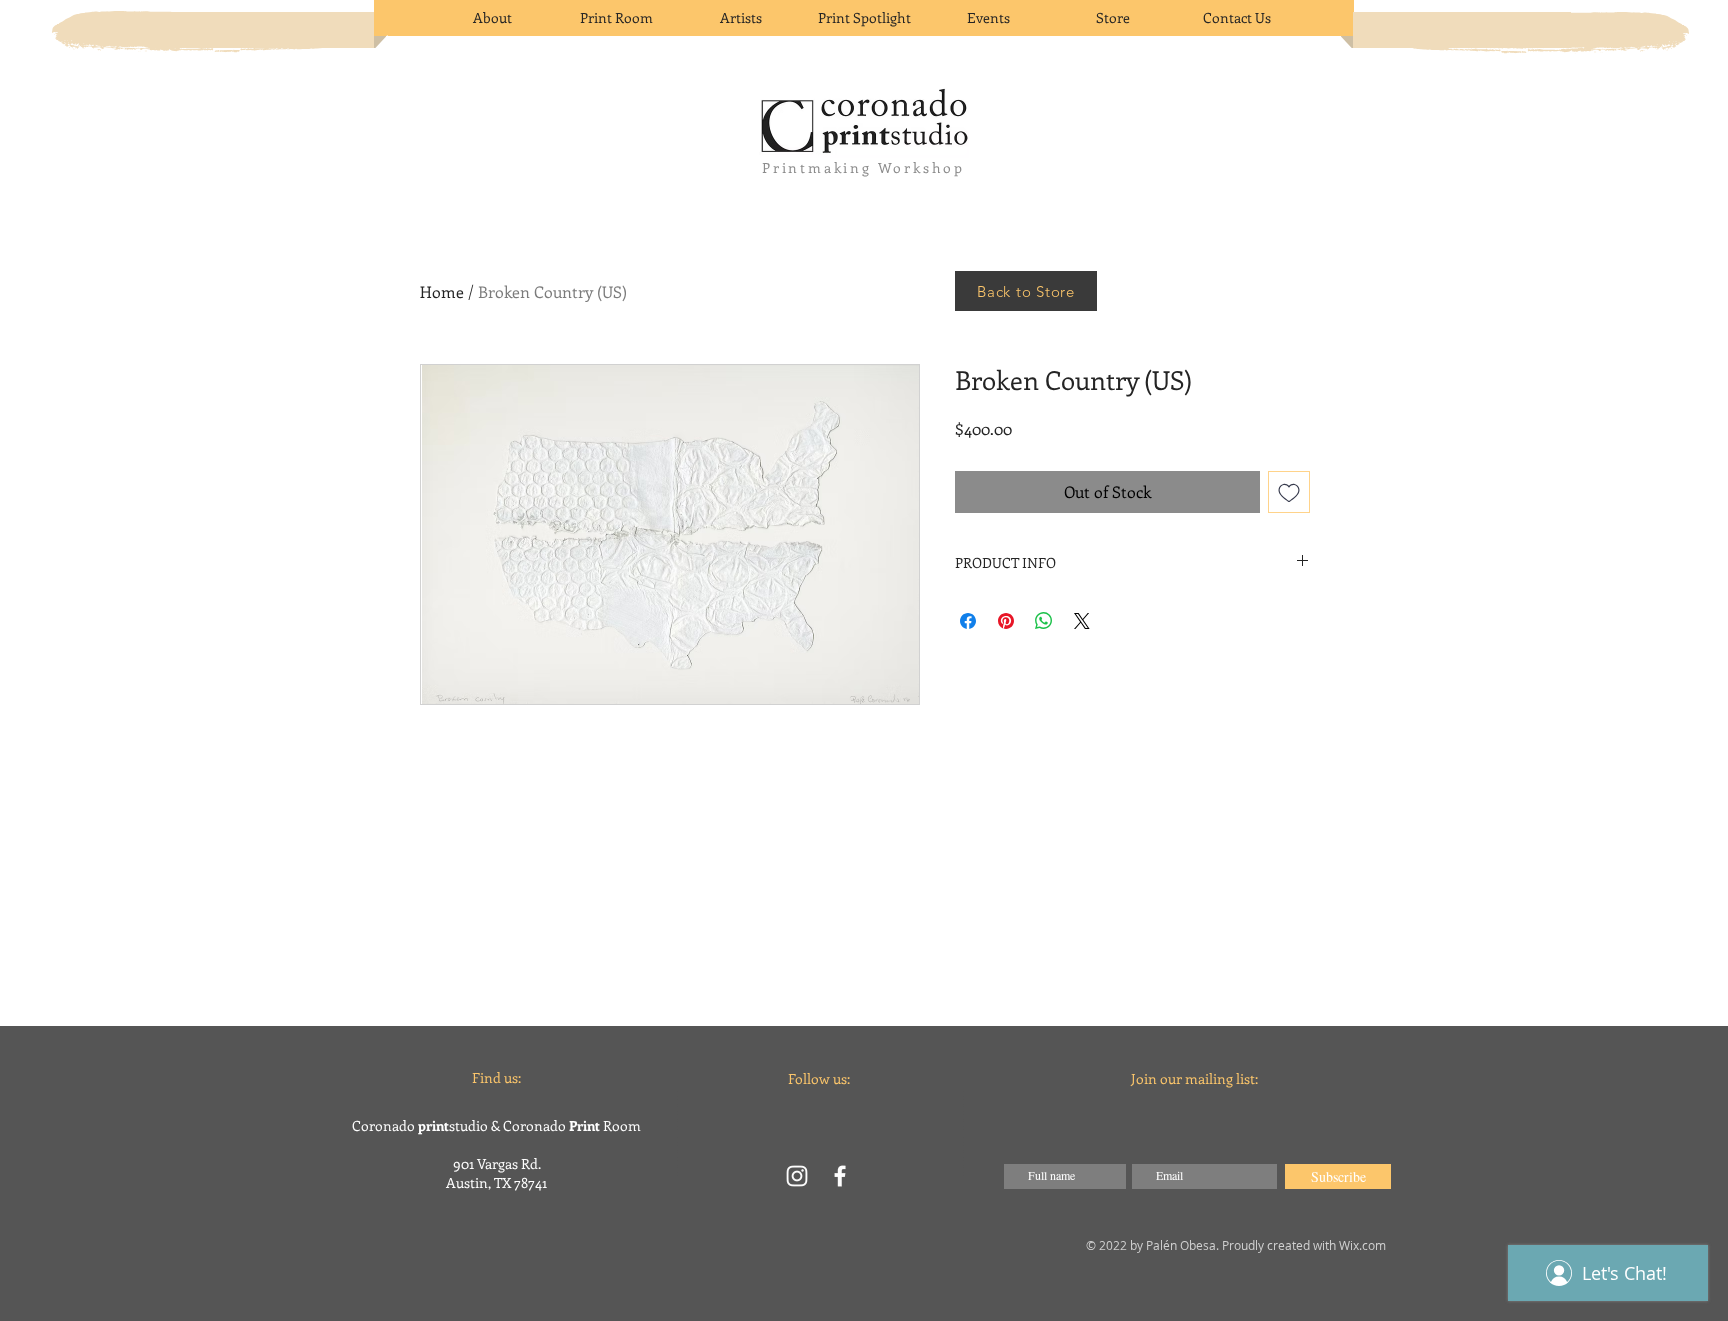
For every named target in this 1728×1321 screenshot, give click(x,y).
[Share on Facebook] (968, 621)
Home (442, 291)
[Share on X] (1082, 621)
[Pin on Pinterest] (1006, 621)
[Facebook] (840, 1176)
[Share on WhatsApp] (1044, 621)
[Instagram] (797, 1176)
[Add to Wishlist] (1289, 492)
